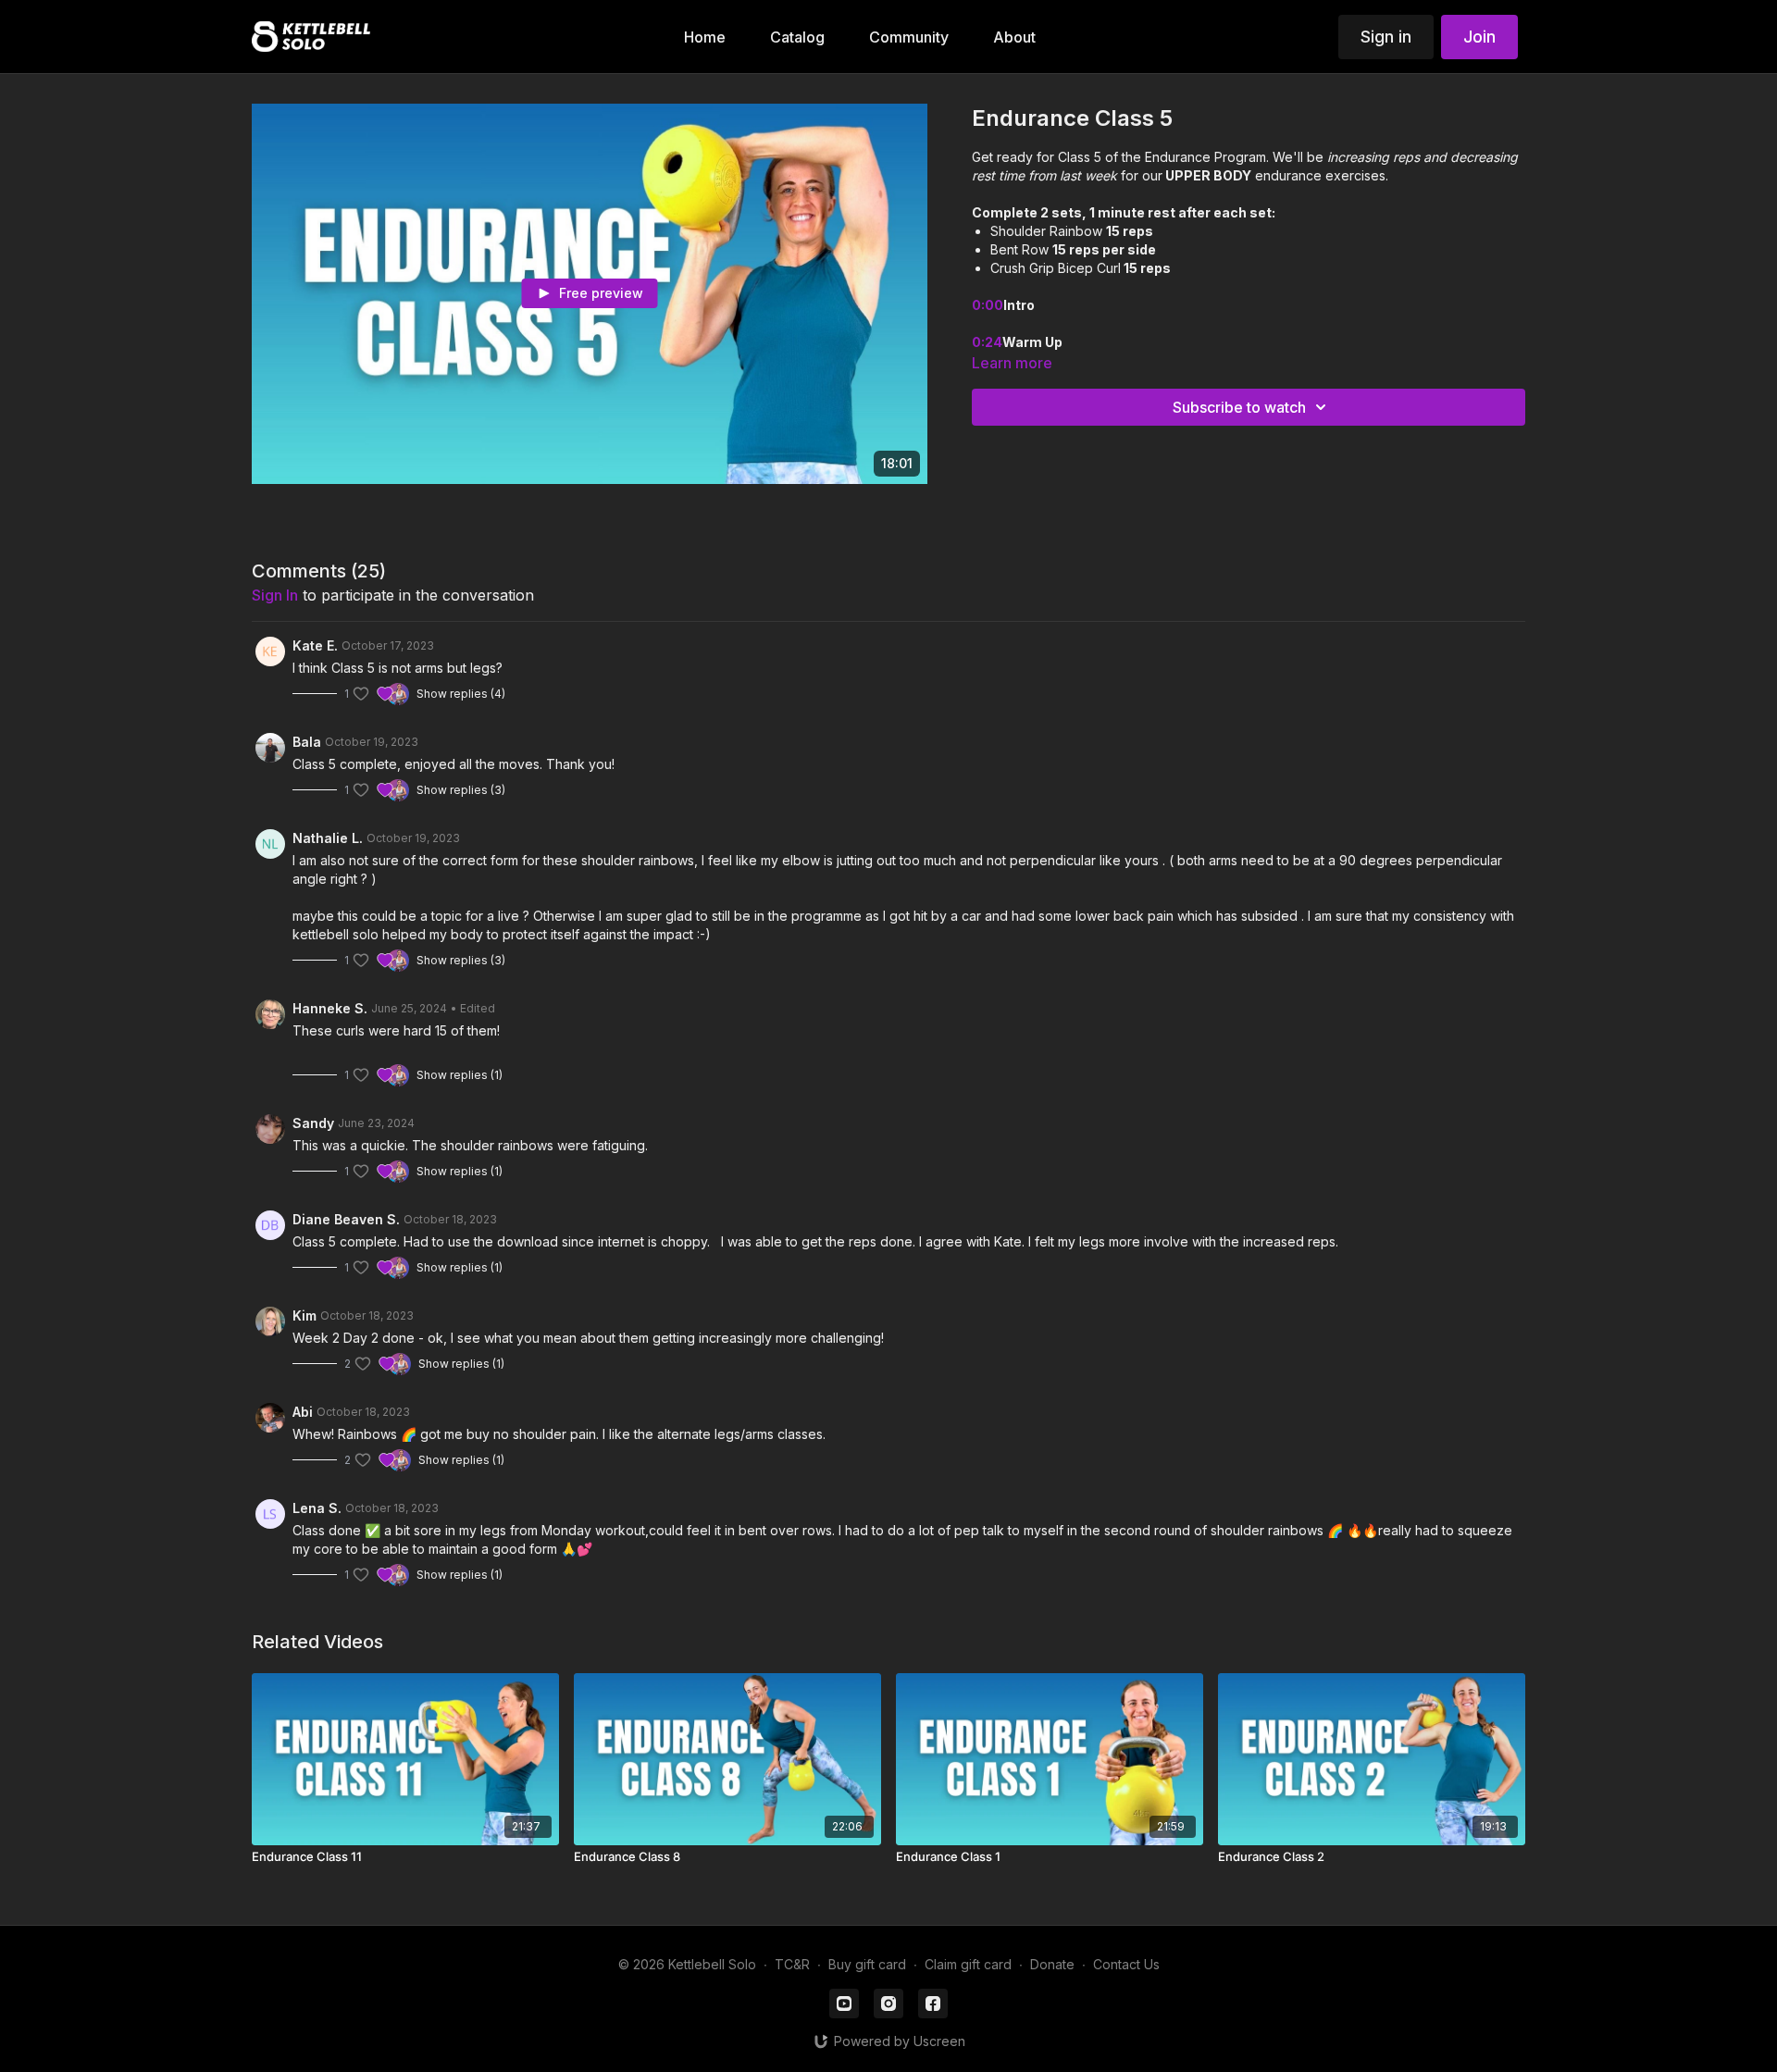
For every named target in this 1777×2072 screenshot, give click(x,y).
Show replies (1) (460, 1075)
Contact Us (1126, 1964)
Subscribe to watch (1239, 407)
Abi (303, 1412)
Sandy (313, 1123)
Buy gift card (867, 1964)
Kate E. (315, 645)
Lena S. (317, 1508)
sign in (275, 595)
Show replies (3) (461, 790)
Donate (1052, 1964)
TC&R (792, 1964)
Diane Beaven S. (346, 1219)
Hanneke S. (330, 1008)
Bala (307, 742)
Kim (304, 1315)
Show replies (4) (461, 694)
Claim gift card (968, 1964)
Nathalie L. (328, 838)
